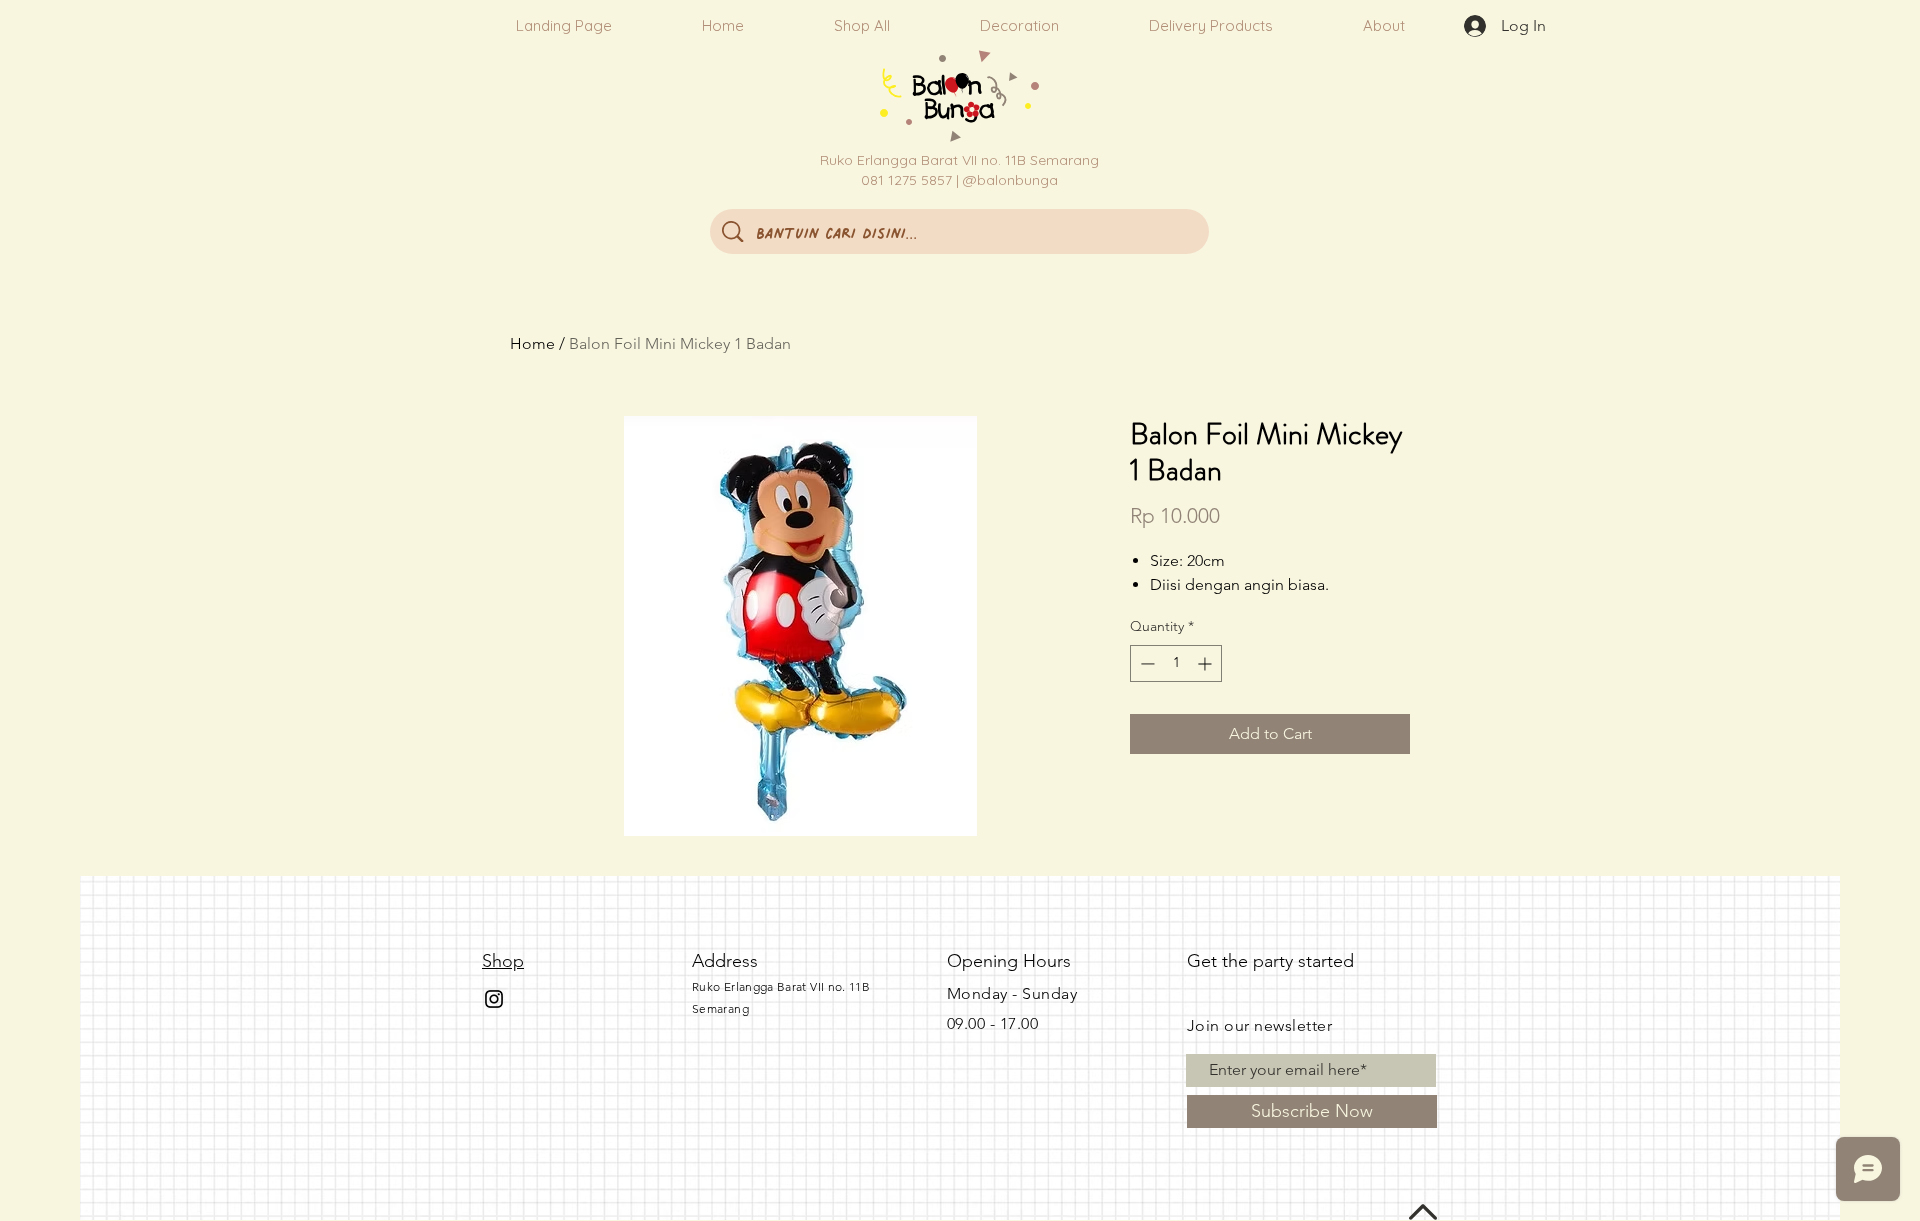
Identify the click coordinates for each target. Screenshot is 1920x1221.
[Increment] (1206, 663)
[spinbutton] (1176, 663)
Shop (503, 961)
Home (532, 343)
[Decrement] (1145, 663)
